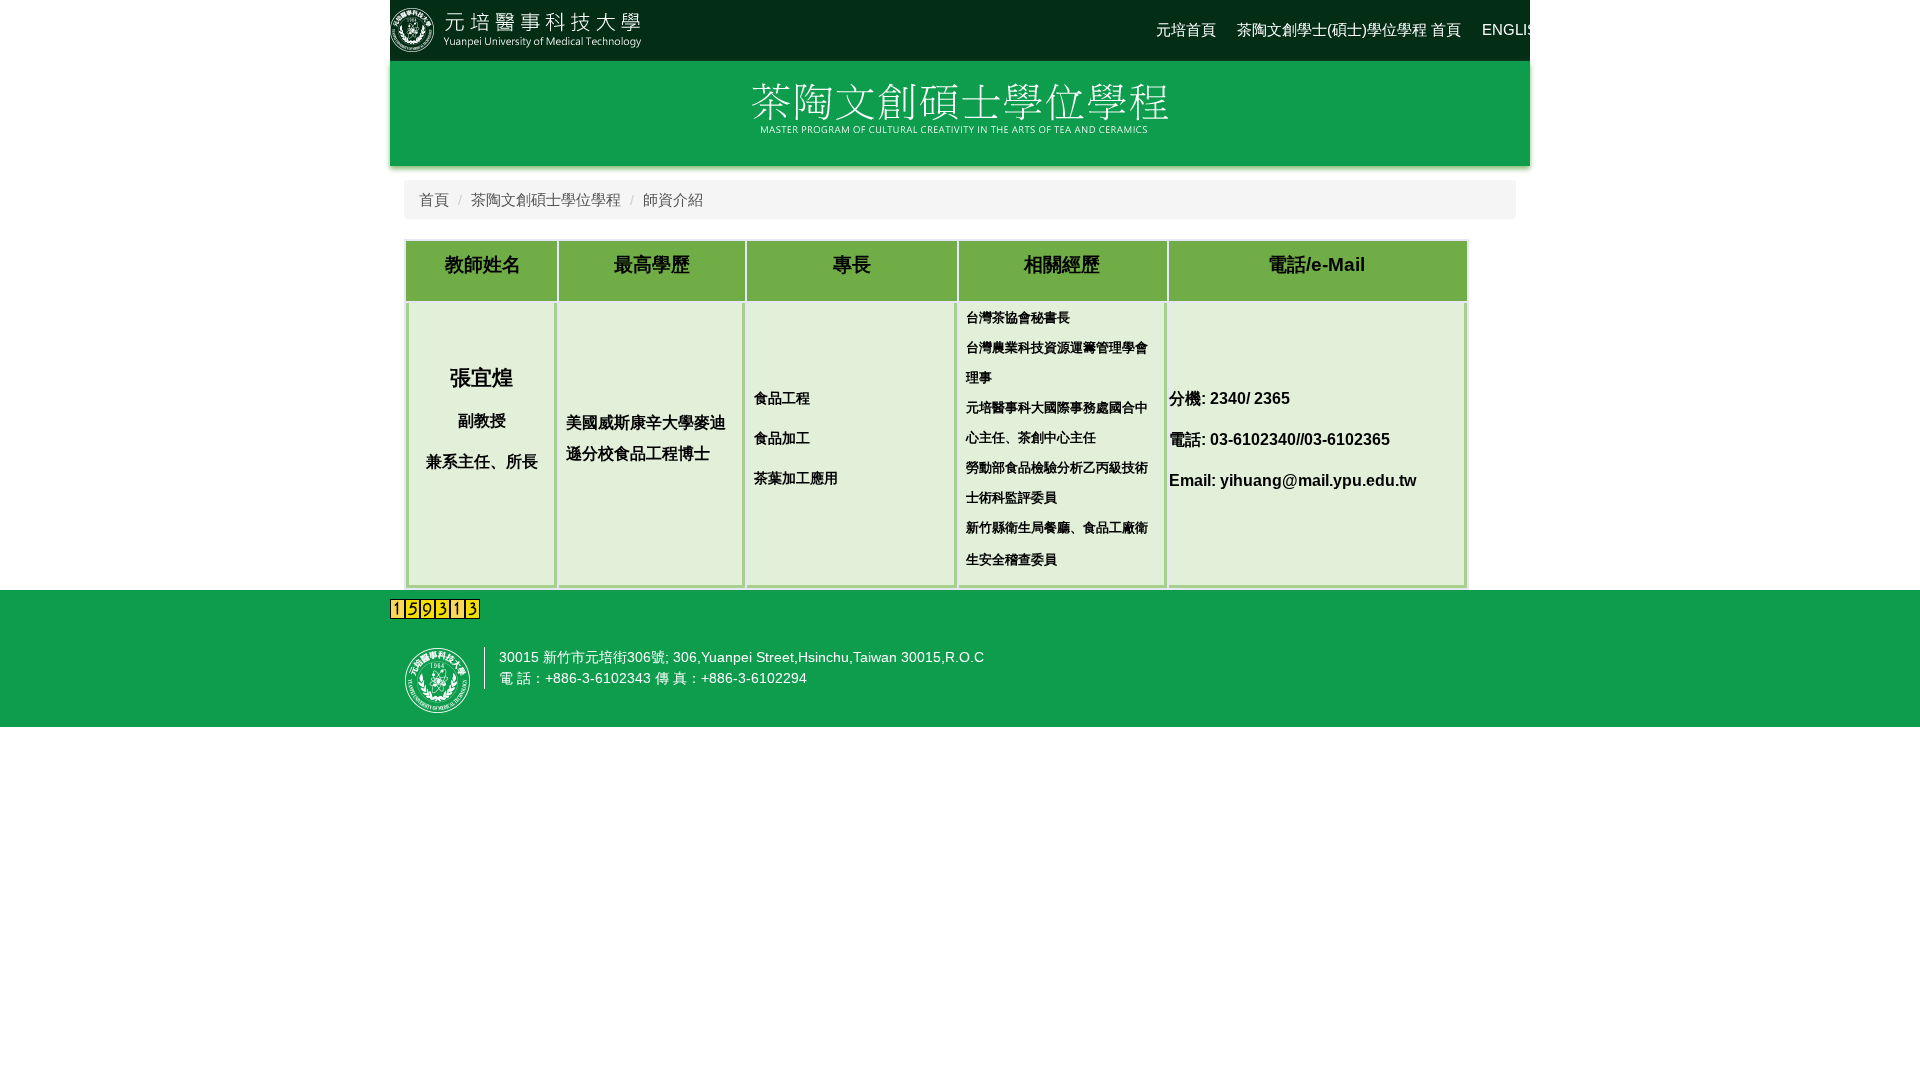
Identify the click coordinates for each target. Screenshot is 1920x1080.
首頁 (434, 199)
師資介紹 (673, 199)
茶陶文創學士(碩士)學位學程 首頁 (1349, 29)
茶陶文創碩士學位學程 (546, 199)
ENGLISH (1515, 29)
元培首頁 (1186, 29)
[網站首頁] (515, 28)
